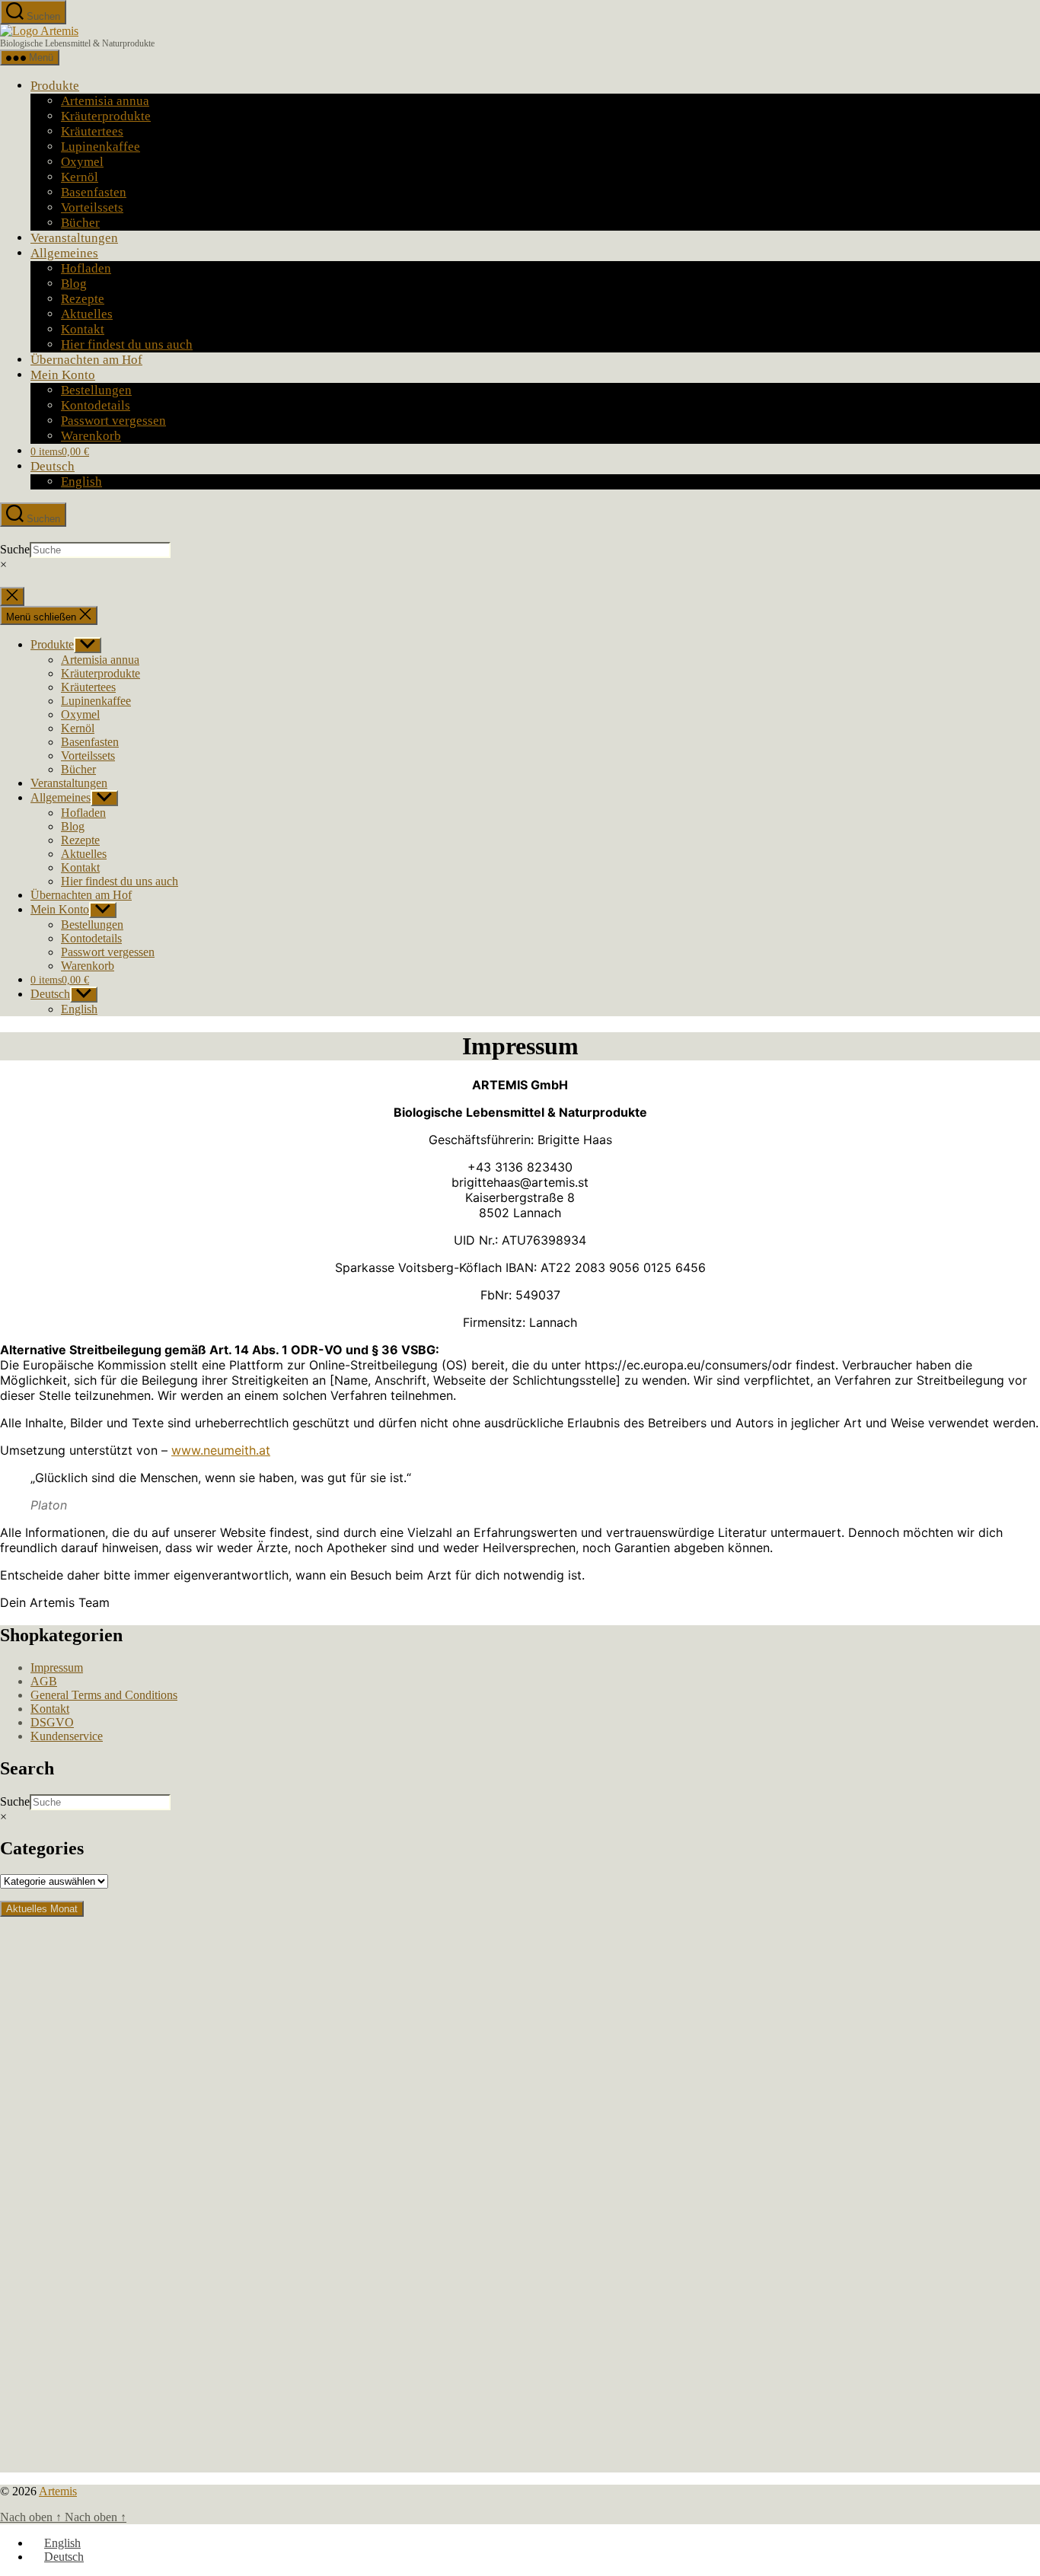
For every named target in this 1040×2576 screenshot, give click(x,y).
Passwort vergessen (113, 421)
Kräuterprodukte (106, 116)
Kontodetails (96, 405)
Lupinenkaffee (100, 147)
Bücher (80, 223)
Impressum (57, 1667)
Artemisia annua (105, 101)
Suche (15, 549)
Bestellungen (96, 390)
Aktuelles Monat (42, 1909)
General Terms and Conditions (104, 1695)
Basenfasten (94, 192)
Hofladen (86, 268)
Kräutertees (92, 131)
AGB (44, 1681)
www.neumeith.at (221, 1450)
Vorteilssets (92, 207)
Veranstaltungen (74, 238)
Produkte (55, 86)
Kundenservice (67, 1736)
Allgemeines (64, 253)
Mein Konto (63, 375)
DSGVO (52, 1722)
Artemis (58, 2491)
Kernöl (80, 177)
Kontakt (83, 329)
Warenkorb (91, 436)
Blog (74, 284)
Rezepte (83, 299)
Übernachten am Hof (86, 360)
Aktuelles (87, 314)
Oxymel (82, 162)
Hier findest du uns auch (127, 344)
